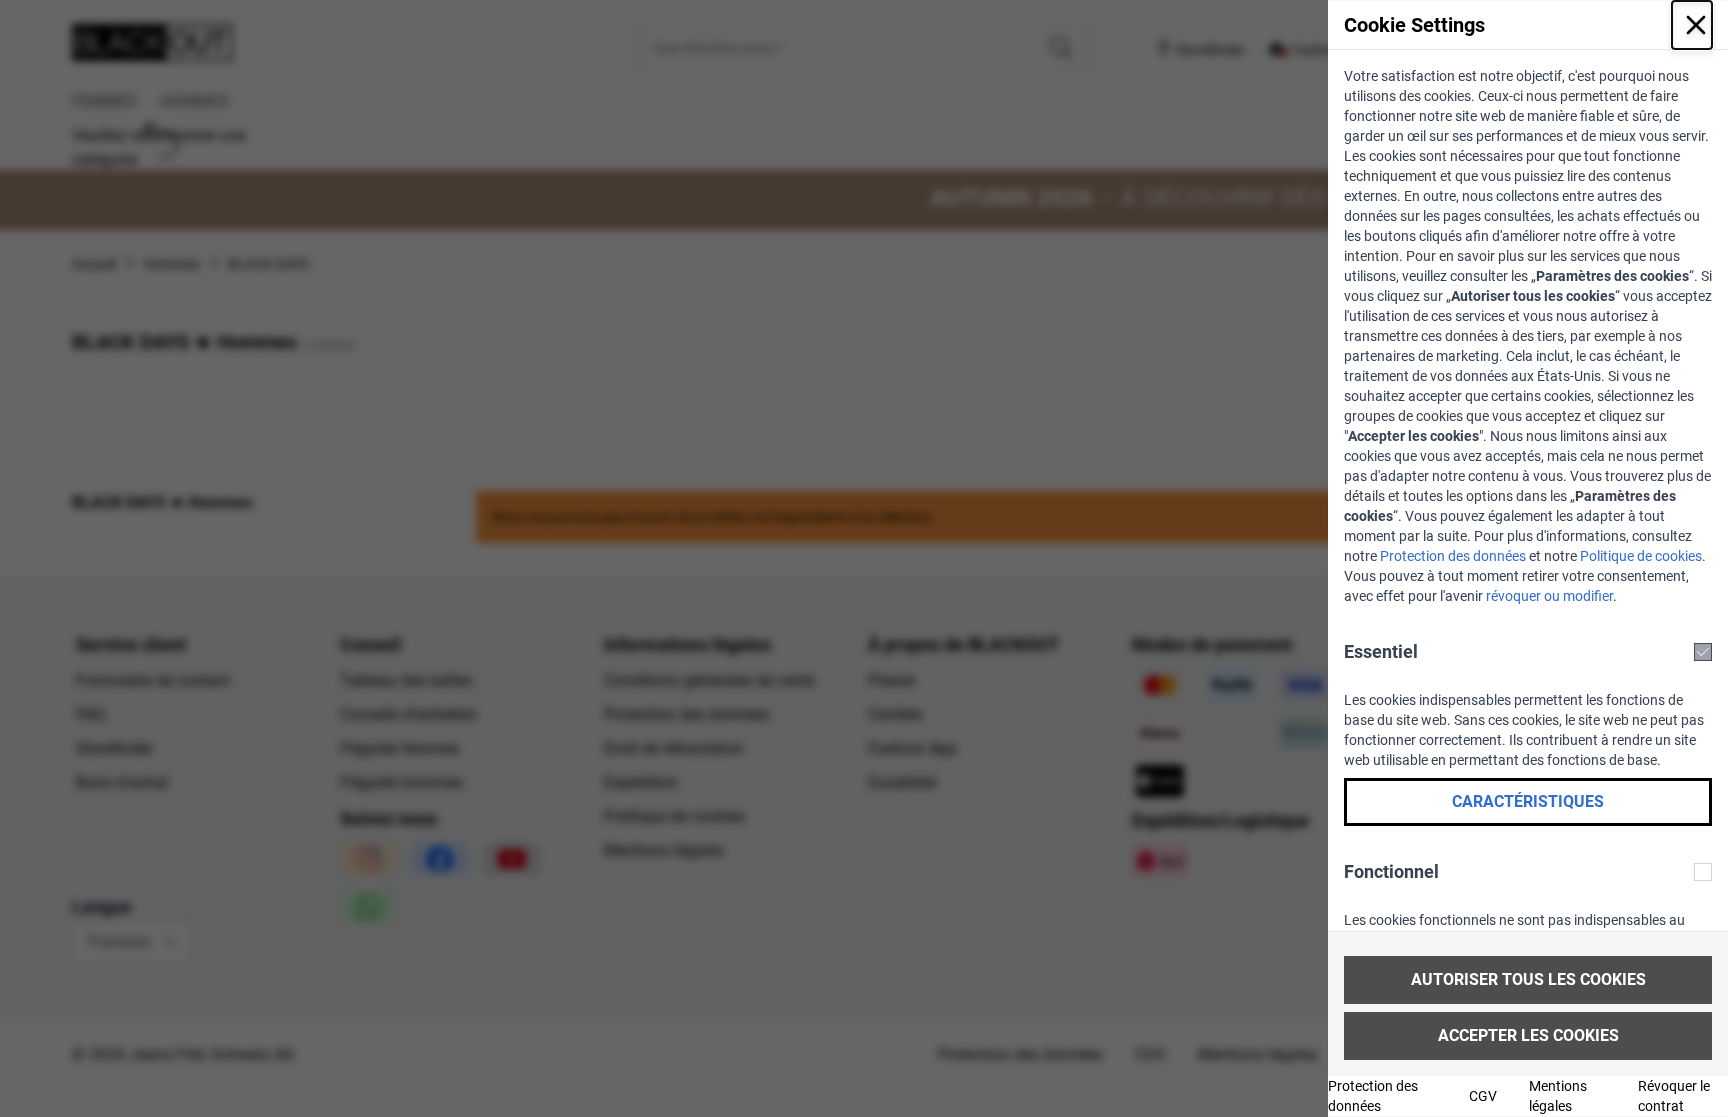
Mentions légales (1558, 1096)
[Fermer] (1692, 25)
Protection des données (1453, 556)
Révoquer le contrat (1674, 1096)
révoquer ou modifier (1549, 596)
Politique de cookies (1641, 556)
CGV (1483, 1096)
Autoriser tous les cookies (1528, 979)
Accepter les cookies (1528, 1035)
